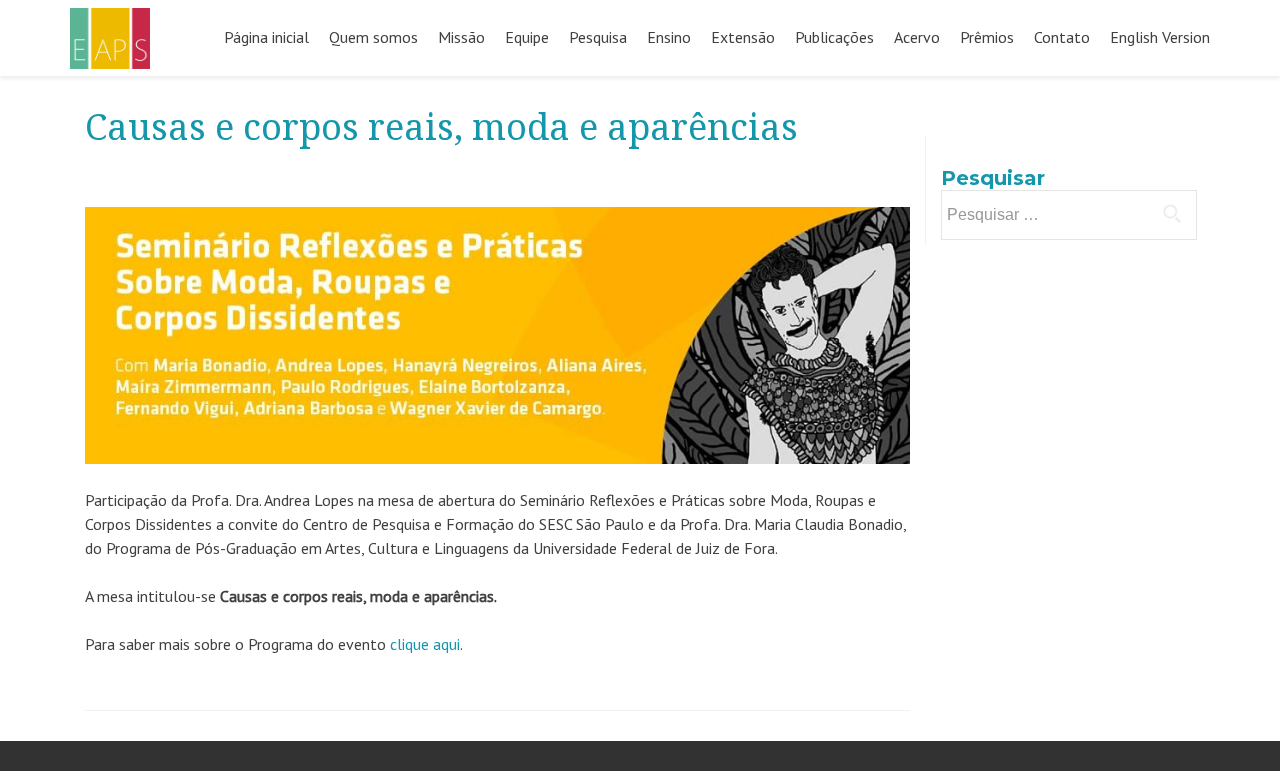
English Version (1160, 37)
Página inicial (266, 37)
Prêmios (987, 37)
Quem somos (373, 37)
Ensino (669, 37)
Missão (461, 37)
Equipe (527, 37)
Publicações (834, 37)
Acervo (917, 37)
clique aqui (425, 644)
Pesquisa (598, 37)
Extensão (743, 37)
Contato (1062, 37)
